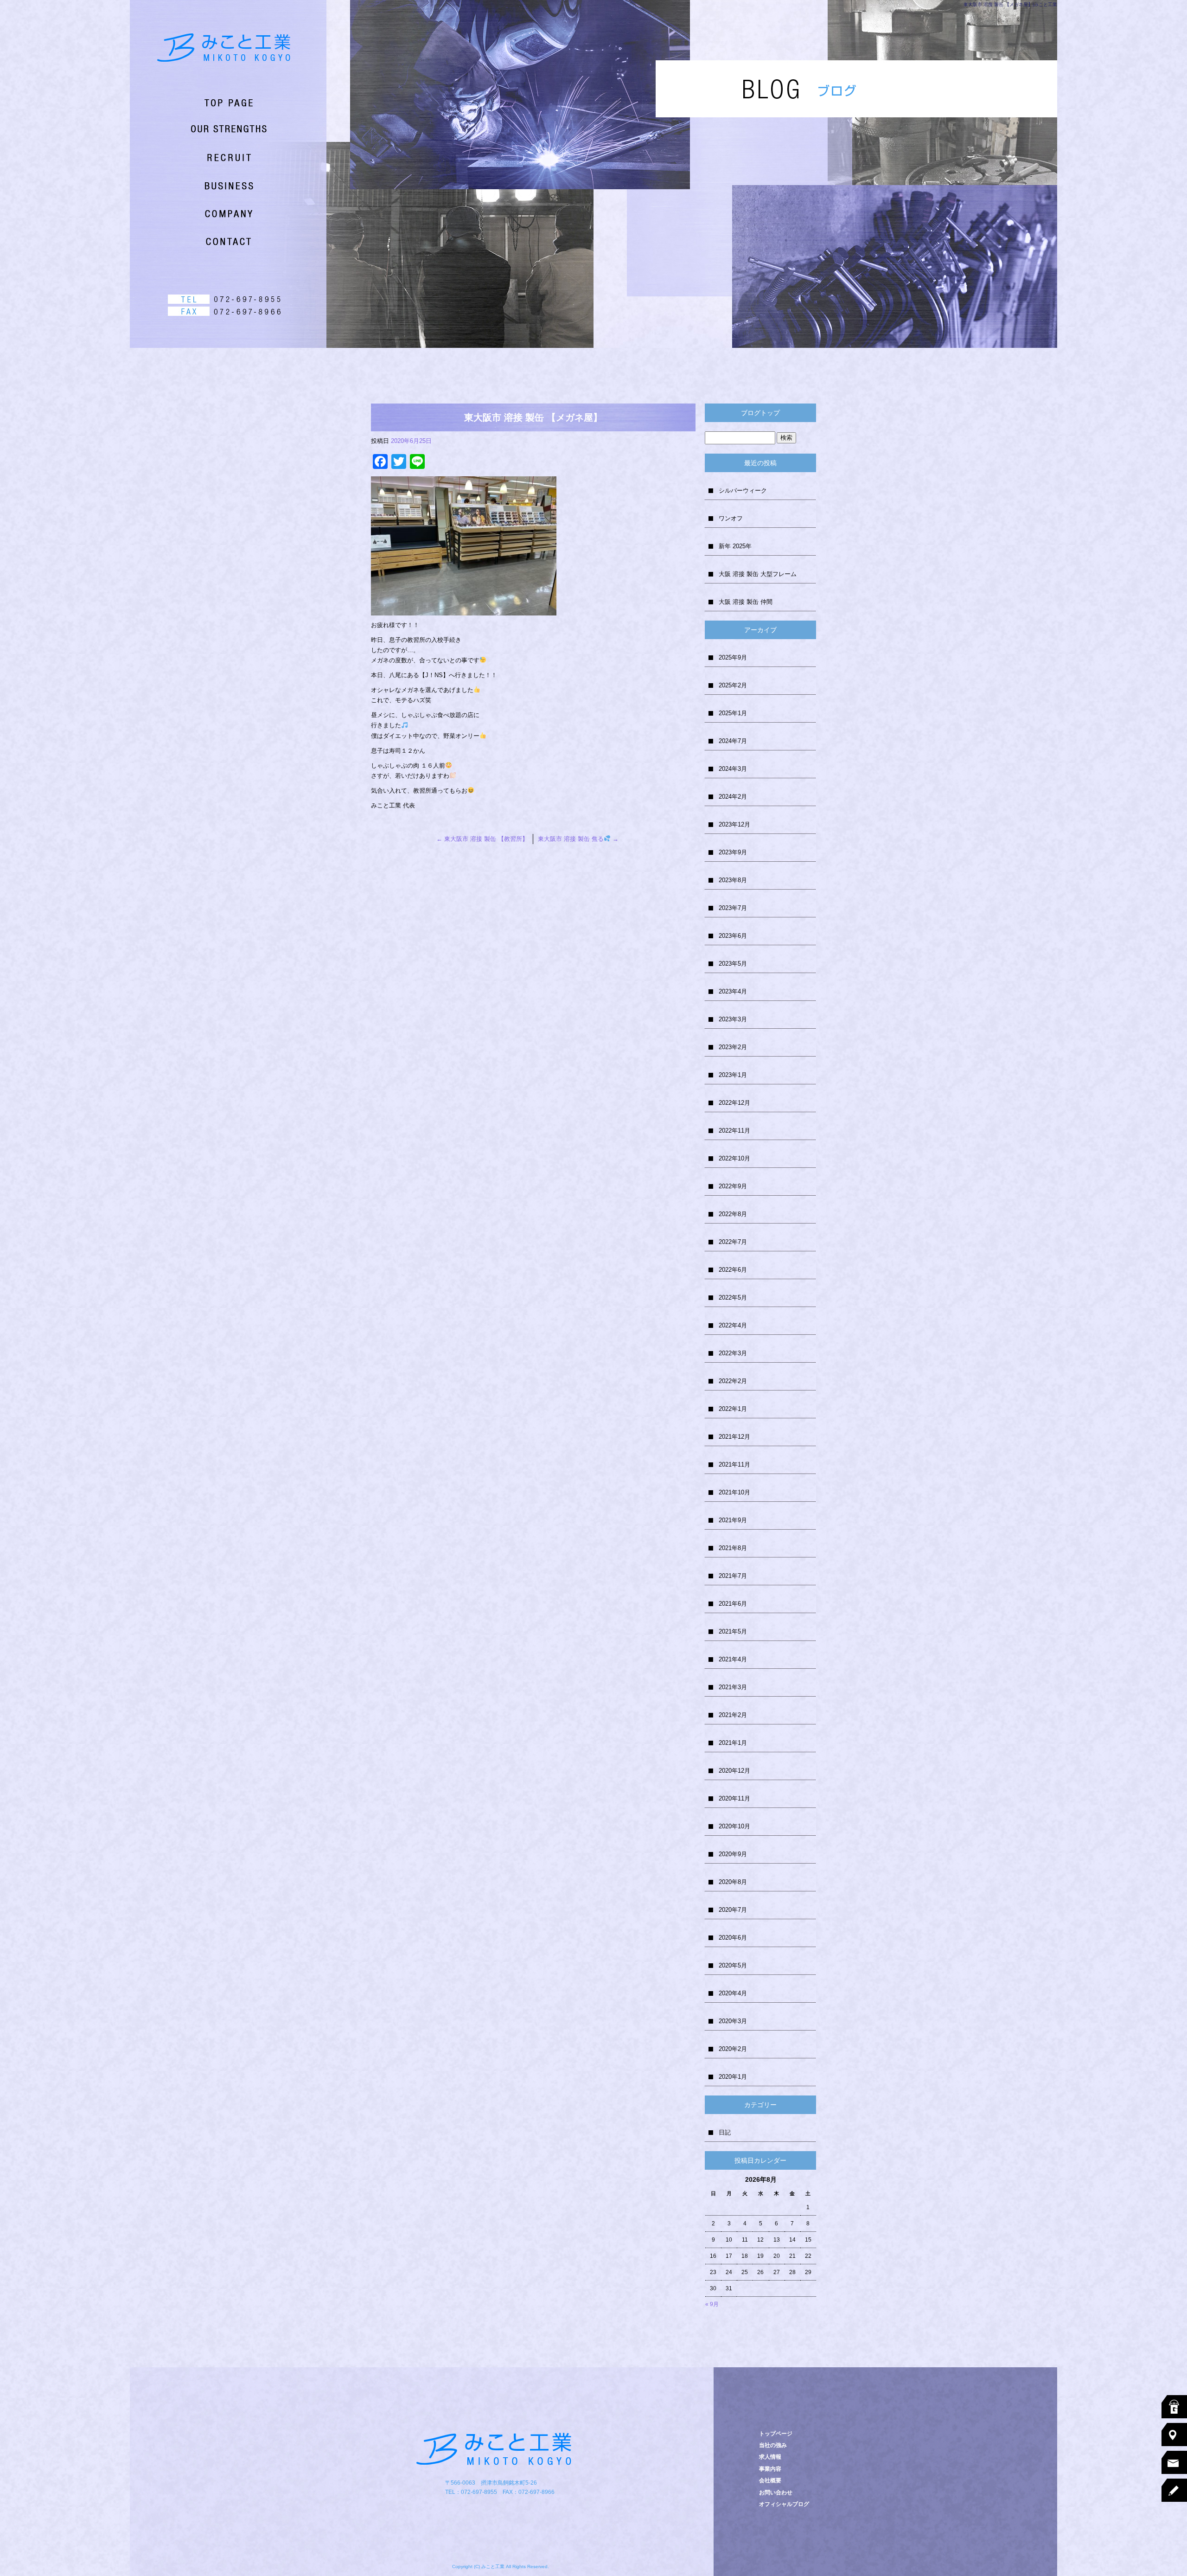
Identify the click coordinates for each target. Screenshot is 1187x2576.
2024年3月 (733, 769)
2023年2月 (733, 1047)
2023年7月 (733, 908)
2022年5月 (733, 1298)
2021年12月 (734, 1437)
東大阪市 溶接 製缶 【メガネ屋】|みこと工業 (1010, 4)
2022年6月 (733, 1270)
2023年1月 (733, 1075)
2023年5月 (733, 964)
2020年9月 (733, 1854)
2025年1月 (733, 713)
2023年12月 (734, 824)
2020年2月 (733, 2049)
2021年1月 (733, 1743)
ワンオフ (731, 518)
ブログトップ (760, 413)
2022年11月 (734, 1131)
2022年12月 (734, 1103)
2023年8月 (733, 880)
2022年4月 (733, 1325)
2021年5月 (733, 1631)
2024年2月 (733, 797)
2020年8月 (733, 1882)
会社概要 (213, 213)
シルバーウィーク (743, 490)
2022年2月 (733, 1381)
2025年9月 (733, 657)
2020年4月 (733, 1993)
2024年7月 (733, 741)
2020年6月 (733, 1938)
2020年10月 (734, 1826)
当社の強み (213, 130)
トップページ (213, 102)
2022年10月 (734, 1158)
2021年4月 (733, 1659)
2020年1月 (733, 2077)
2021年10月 (734, 1492)
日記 (725, 2132)
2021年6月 (733, 1604)
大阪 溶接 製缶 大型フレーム (758, 574)
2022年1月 (733, 1409)
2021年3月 (733, 1687)
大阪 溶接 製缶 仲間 (746, 602)
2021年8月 (733, 1548)
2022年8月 (733, 1214)
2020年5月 (733, 1965)
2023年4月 (733, 991)
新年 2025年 (735, 546)
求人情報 (213, 158)
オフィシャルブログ (784, 2504)
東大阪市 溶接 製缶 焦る (578, 839)
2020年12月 (734, 1771)
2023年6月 (733, 936)
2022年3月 (733, 1353)
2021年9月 (733, 1520)
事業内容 (213, 186)
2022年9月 (733, 1186)
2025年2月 (733, 685)
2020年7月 (733, 1910)
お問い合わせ (213, 241)
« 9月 (712, 2304)
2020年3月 (733, 2021)
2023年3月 (733, 1019)
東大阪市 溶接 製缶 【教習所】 (482, 839)
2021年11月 (734, 1464)
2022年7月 (733, 1242)
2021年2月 (733, 1715)
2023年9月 (733, 852)
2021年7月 (733, 1576)
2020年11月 (734, 1798)
